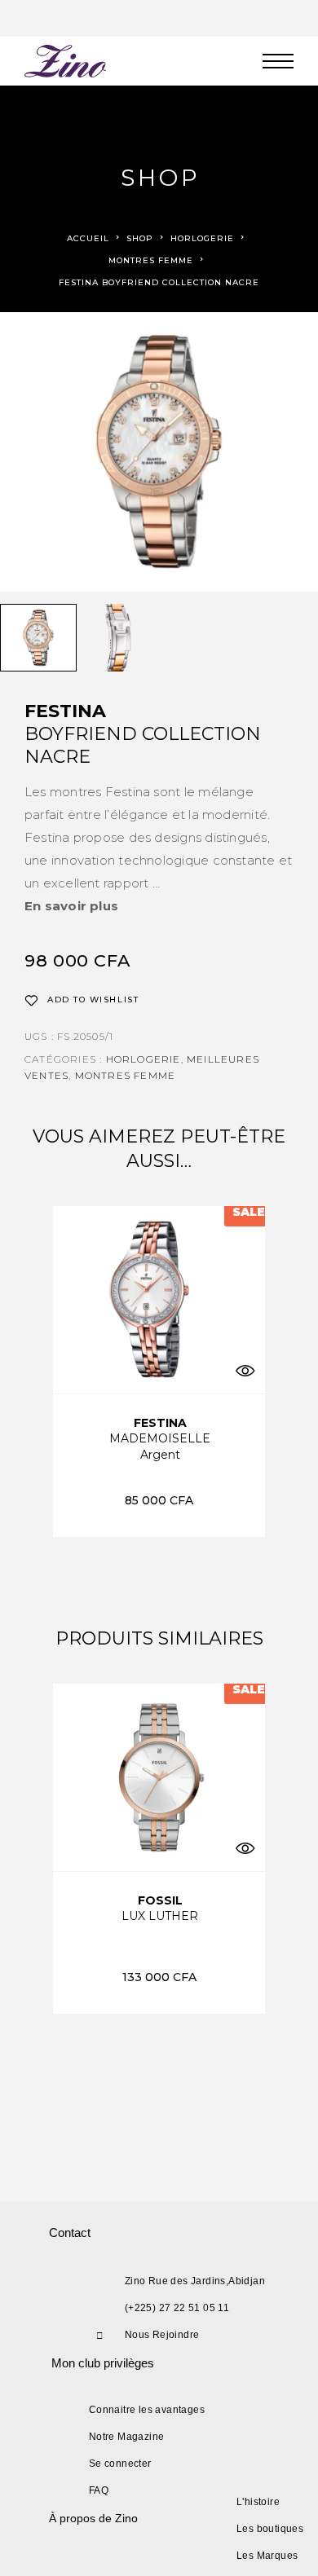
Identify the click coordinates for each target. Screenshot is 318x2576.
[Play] (38, 638)
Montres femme (151, 260)
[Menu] (278, 61)
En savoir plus (71, 906)
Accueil (88, 238)
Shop (140, 238)
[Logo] (66, 61)
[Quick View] (245, 1371)
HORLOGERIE (202, 238)
